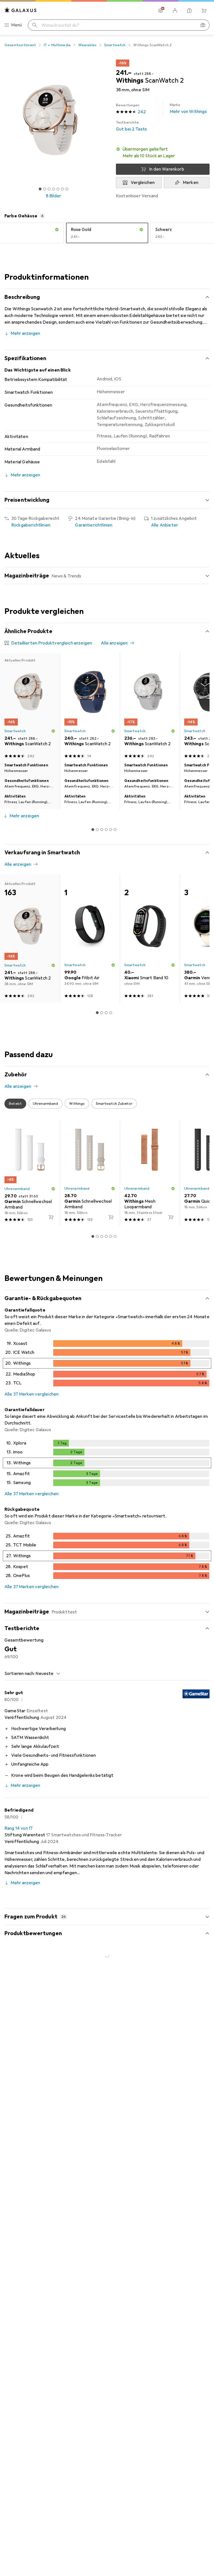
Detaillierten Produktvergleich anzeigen (52, 643)
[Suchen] (35, 25)
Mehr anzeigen (25, 333)
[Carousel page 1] (93, 830)
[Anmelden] (175, 11)
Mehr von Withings (188, 109)
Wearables (87, 45)
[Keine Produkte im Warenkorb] (204, 11)
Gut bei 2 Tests (131, 126)
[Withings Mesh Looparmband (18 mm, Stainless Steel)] (150, 1173)
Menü (17, 25)
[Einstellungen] (160, 11)
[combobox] (46, 1674)
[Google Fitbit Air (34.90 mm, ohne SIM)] (90, 938)
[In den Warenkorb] (51, 1217)
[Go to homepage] (21, 10)
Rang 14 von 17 (19, 1828)
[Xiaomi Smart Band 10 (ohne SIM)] (150, 938)
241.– (124, 73)
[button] (163, 152)
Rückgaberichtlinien (31, 525)
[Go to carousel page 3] (102, 830)
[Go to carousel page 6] (115, 830)
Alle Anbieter (165, 525)
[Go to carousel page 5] (111, 830)
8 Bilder (53, 196)
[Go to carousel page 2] (97, 830)
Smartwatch (115, 45)
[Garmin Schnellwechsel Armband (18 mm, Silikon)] (30, 1173)
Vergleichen (143, 183)
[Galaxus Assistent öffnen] (189, 11)
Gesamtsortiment (20, 45)
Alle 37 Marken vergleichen (31, 1394)
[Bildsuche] (203, 25)
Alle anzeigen (114, 643)
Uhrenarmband (17, 1189)
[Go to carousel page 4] (106, 830)
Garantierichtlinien (94, 525)
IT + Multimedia (57, 45)
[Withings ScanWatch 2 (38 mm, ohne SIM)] (90, 707)
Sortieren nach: (20, 1674)
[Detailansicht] (107, 1364)
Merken (191, 183)
